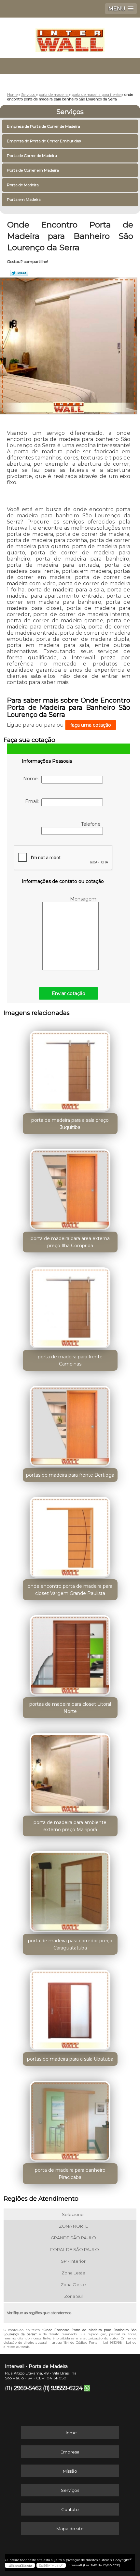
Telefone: (92, 824)
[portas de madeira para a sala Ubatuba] (70, 2008)
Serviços (70, 112)
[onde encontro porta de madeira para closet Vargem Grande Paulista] (70, 1535)
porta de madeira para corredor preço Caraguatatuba (70, 1944)
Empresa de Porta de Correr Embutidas (44, 141)
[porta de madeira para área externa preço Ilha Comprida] (70, 1187)
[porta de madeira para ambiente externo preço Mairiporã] (70, 1771)
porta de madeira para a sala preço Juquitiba (70, 1124)
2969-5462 (28, 2388)
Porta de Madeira (23, 185)
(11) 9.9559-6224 (63, 2388)
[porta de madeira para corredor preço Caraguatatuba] (70, 1889)
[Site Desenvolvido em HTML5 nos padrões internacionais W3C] (51, 2565)
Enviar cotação (69, 993)
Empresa (70, 2452)
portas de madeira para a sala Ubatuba (70, 2059)
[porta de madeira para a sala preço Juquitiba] (70, 1069)
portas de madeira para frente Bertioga (70, 1475)
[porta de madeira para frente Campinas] (70, 1305)
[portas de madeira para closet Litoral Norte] (70, 1653)
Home (70, 2433)
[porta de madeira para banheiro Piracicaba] (70, 2119)
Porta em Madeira (24, 199)
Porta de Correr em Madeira (33, 170)
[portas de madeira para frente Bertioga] (70, 1424)
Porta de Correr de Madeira (32, 155)
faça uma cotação (91, 725)
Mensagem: (84, 899)
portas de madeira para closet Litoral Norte (70, 1708)
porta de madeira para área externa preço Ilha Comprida (70, 1242)
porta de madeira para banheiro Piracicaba (70, 2174)
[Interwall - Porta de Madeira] (70, 37)
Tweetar (19, 273)
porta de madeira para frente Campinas (70, 1360)
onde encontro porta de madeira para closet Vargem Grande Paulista (70, 1590)
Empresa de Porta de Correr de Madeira (43, 126)
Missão (70, 2471)
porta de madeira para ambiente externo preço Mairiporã (70, 1826)
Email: (33, 801)
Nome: (32, 779)
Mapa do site (70, 2529)
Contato (70, 2509)
